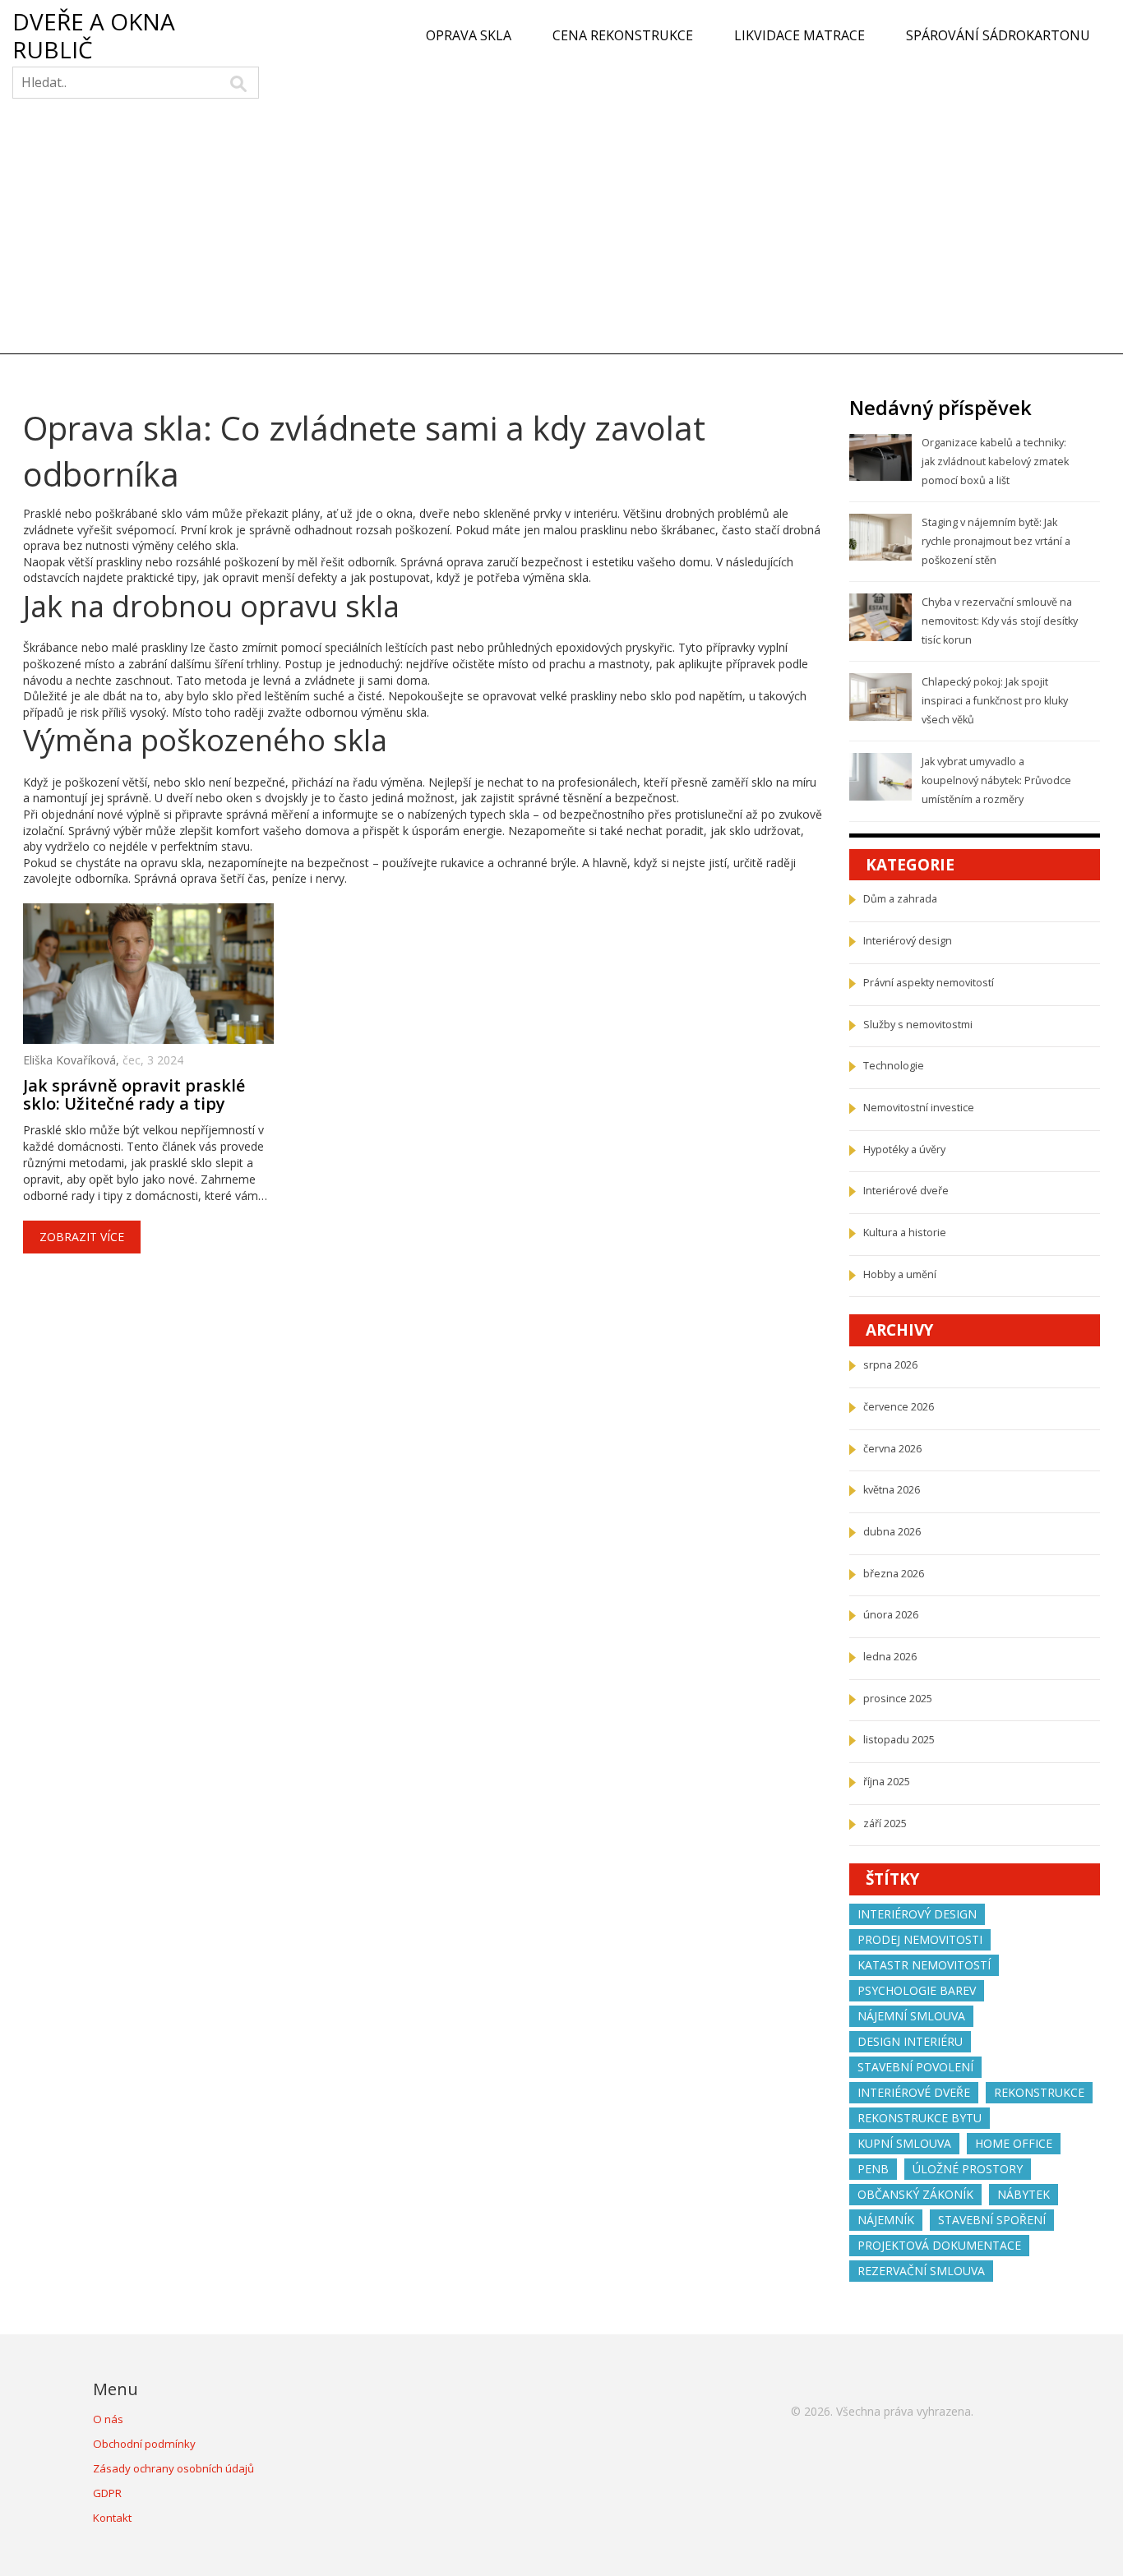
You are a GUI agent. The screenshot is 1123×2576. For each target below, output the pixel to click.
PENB (873, 2169)
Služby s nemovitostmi (918, 1025)
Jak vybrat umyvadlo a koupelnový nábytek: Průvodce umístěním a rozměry (996, 780)
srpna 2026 (890, 1365)
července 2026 (899, 1407)
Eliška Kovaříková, (73, 1060)
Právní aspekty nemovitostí (929, 983)
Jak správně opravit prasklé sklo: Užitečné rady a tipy (134, 1095)
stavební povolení (915, 2067)
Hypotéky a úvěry (904, 1150)
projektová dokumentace (939, 2245)
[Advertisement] (561, 230)
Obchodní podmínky (144, 2444)
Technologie (894, 1066)
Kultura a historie (905, 1233)
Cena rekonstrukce (623, 35)
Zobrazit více (82, 1237)
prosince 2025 (898, 1699)
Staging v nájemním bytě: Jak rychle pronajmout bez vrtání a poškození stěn (996, 541)
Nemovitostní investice (919, 1108)
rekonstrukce (1039, 2092)
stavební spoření (992, 2220)
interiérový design (917, 1914)
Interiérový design (908, 941)
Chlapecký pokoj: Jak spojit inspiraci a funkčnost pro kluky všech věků (995, 700)
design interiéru (910, 2041)
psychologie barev (917, 1990)
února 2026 (891, 1615)
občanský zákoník (915, 2194)
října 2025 (887, 1782)
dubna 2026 (892, 1532)
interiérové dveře (914, 2092)
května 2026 (892, 1490)
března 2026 (894, 1574)
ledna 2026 (890, 1657)
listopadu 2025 (899, 1740)
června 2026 (892, 1449)
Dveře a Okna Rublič (94, 36)
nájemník (886, 2220)
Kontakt (112, 2518)
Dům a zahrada (900, 899)
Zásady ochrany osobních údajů (173, 2468)
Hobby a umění (900, 1274)
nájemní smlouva (911, 2016)
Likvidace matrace (800, 35)
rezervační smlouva (921, 2271)
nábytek (1024, 2194)
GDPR (107, 2493)
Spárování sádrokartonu (998, 35)
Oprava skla (469, 35)
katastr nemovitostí (924, 1965)
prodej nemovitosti (920, 1939)
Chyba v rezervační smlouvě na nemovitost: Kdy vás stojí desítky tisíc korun (1000, 621)
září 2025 (885, 1824)
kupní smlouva (904, 2143)
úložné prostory (968, 2169)
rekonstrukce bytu (920, 2118)
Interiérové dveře (906, 1191)
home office (1014, 2143)
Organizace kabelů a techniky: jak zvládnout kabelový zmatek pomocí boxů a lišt (995, 461)
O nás (108, 2419)
